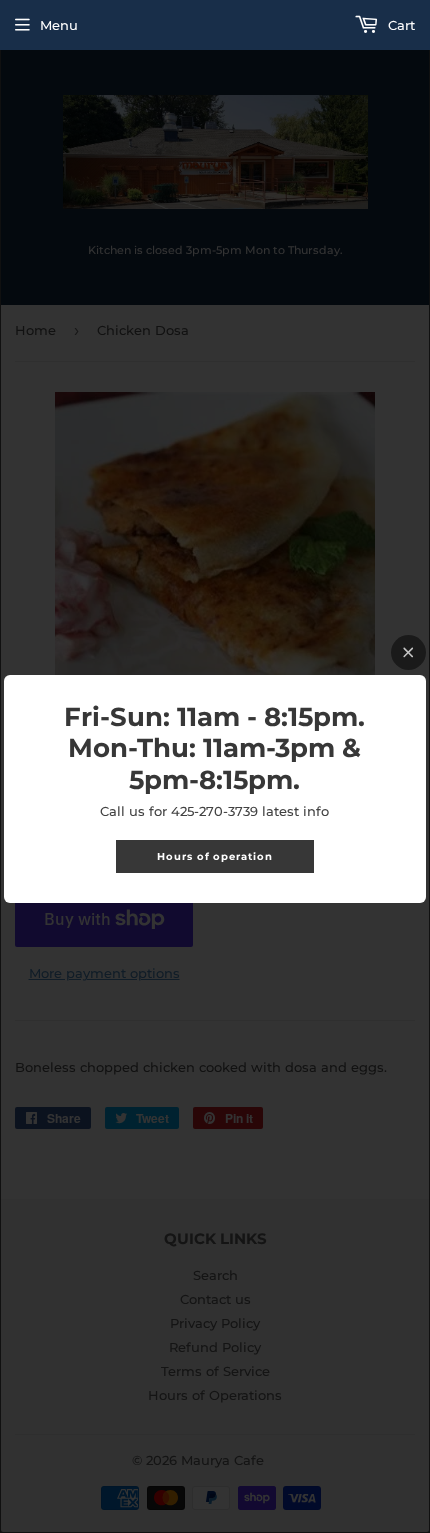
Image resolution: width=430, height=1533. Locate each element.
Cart (399, 25)
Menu (59, 25)
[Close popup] (408, 652)
